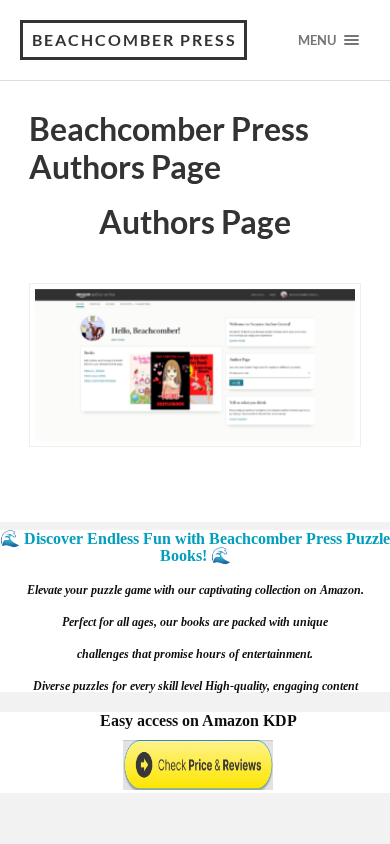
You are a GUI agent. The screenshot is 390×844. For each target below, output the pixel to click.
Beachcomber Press (134, 39)
